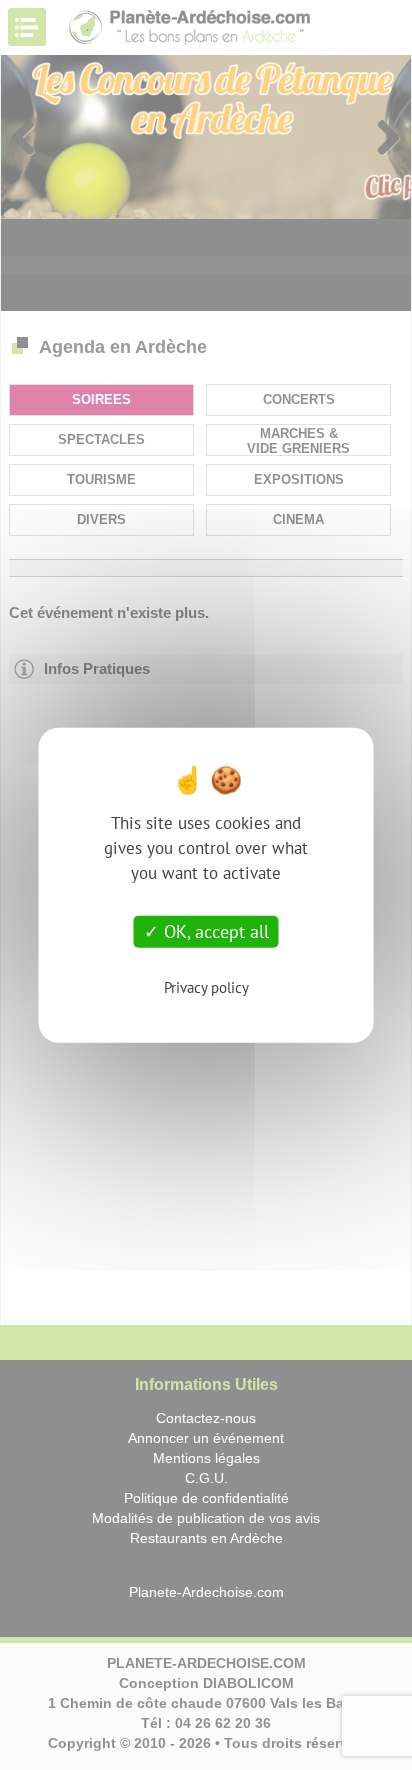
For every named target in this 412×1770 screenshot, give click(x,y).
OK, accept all (214, 931)
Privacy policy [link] (206, 986)
